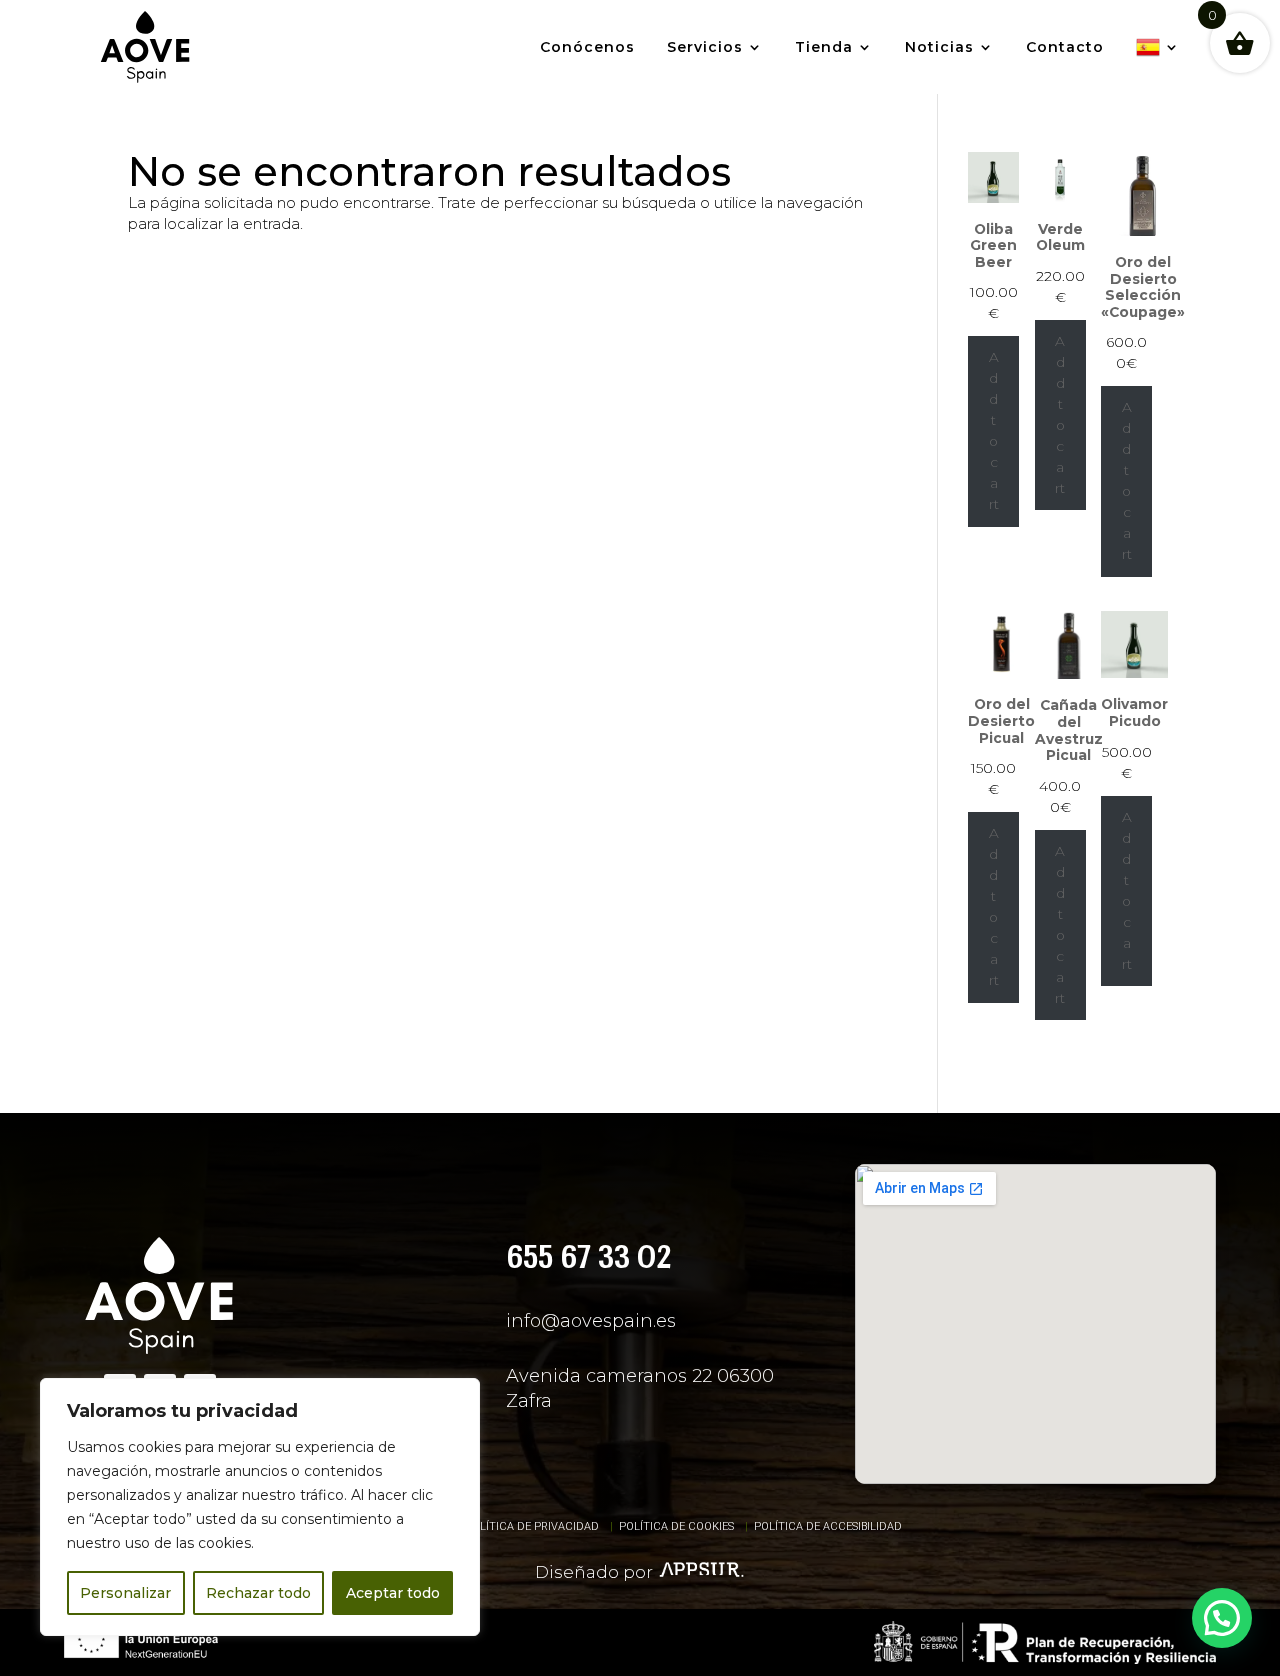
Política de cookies (676, 1526)
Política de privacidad (532, 1526)
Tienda (824, 47)
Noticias (939, 47)
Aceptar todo (393, 1593)
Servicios (705, 47)
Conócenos (587, 47)
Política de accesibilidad (828, 1526)
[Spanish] (1158, 47)
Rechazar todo (258, 1593)
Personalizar (125, 1593)
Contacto (1065, 47)
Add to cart (994, 430)
